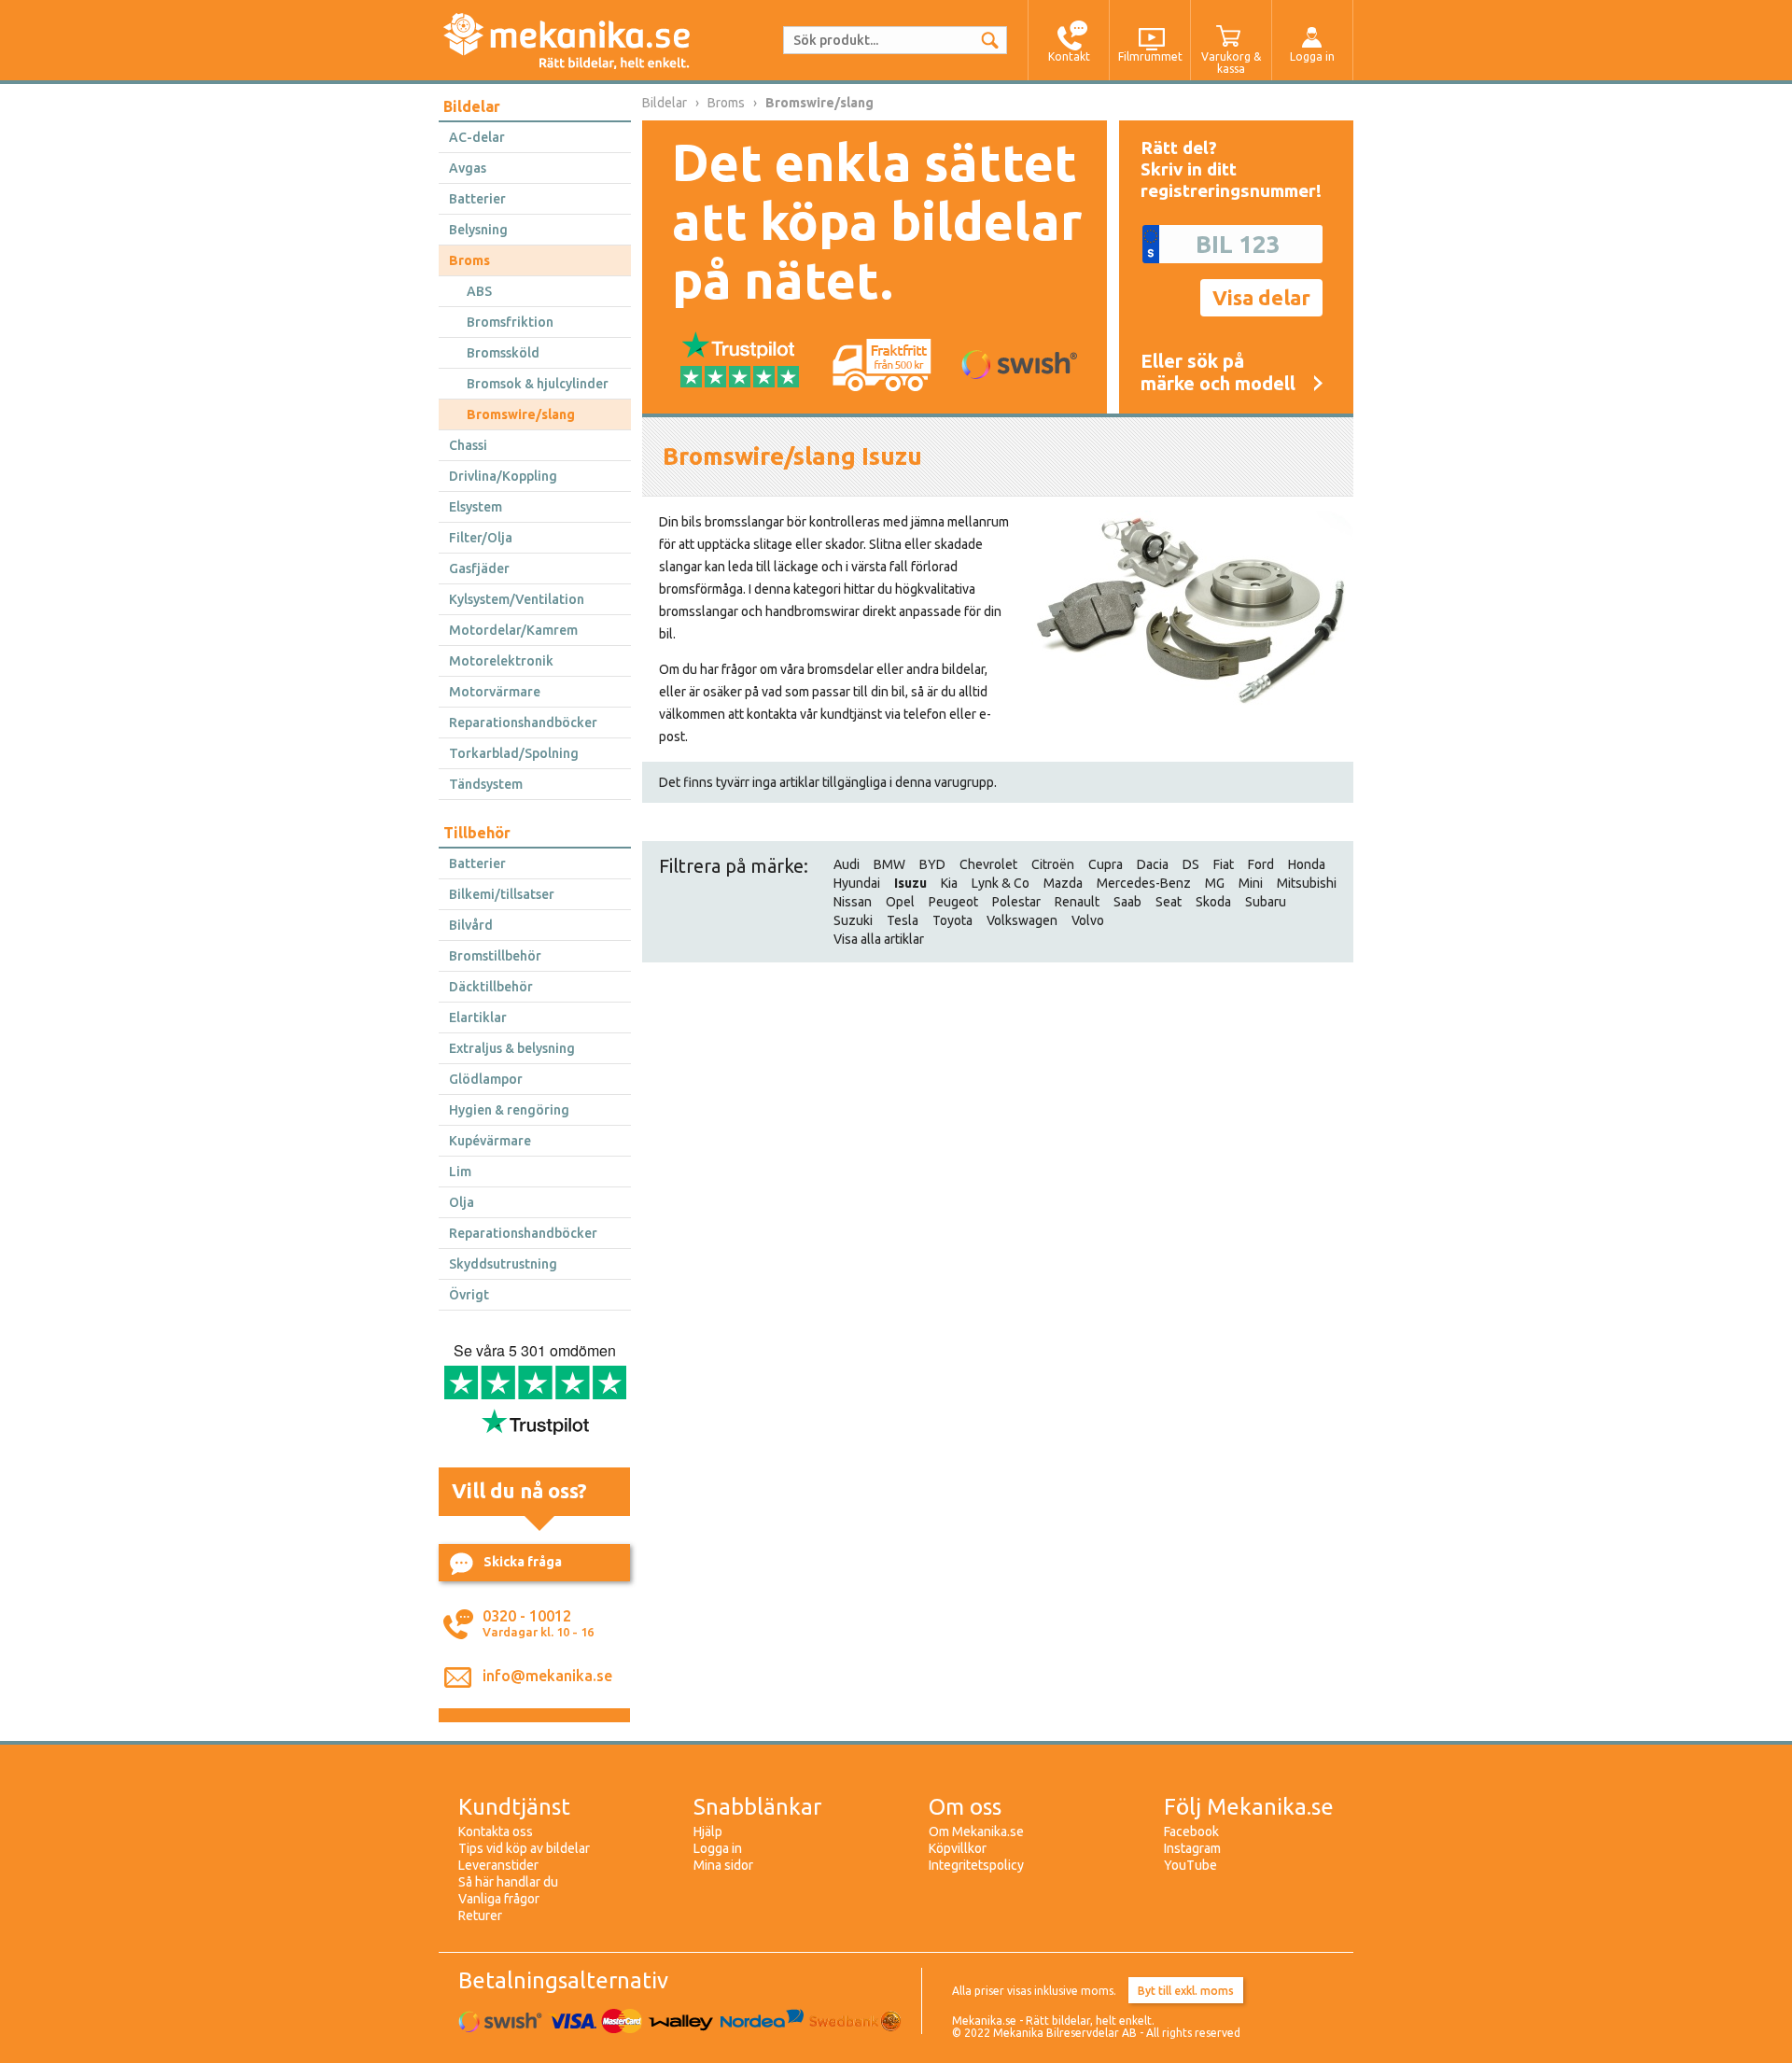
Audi (847, 864)
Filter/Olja (481, 538)
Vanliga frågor (499, 1899)
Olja (462, 1202)
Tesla (903, 920)
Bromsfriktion (510, 322)
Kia (949, 883)
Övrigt (469, 1295)
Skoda (1213, 902)
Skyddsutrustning (503, 1264)
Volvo (1088, 920)
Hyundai (857, 883)
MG (1215, 883)
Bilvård (471, 925)
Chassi (468, 445)
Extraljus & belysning (512, 1048)
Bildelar (472, 106)
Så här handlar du (508, 1882)
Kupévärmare (490, 1141)
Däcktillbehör (491, 987)
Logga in (718, 1848)
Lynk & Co (1001, 883)
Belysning (478, 230)
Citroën (1053, 864)
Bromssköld (503, 353)
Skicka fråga (523, 1562)
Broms (469, 260)
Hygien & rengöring (509, 1110)
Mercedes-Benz (1144, 883)
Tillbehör (477, 833)
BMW (889, 864)
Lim (460, 1172)
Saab (1127, 902)
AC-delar (477, 137)
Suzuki (853, 920)
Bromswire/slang (521, 414)
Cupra (1106, 864)
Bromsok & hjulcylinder (538, 384)
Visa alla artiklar (879, 939)
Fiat (1224, 864)
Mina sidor (723, 1865)
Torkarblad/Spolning (514, 753)
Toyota (952, 920)
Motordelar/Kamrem (513, 630)
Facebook (1191, 1831)
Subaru (1266, 902)
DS (1191, 864)
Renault (1077, 902)
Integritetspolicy (976, 1865)
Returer (480, 1916)
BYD (932, 864)
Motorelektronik (501, 661)
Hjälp (708, 1831)
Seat (1169, 902)
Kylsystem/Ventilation (517, 599)
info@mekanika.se (547, 1676)
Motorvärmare (495, 692)
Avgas (468, 168)
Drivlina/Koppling (503, 476)
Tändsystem (486, 784)
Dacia (1153, 864)
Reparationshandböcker (523, 723)
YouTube (1190, 1865)
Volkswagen (1022, 920)
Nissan (853, 902)
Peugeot (953, 902)
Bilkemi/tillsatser (502, 894)
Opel (900, 902)
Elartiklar (478, 1017)
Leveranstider (498, 1865)
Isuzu (910, 883)
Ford (1261, 864)
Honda (1307, 864)
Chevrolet (988, 864)
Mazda (1063, 883)
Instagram (1192, 1848)
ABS (479, 291)
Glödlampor (486, 1079)
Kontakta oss (496, 1831)
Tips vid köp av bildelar (524, 1848)
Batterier (477, 199)
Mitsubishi (1307, 883)
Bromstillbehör (495, 956)
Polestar (1016, 902)
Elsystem (476, 507)
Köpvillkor (958, 1848)
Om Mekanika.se (976, 1831)
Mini (1251, 883)
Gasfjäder (479, 568)
